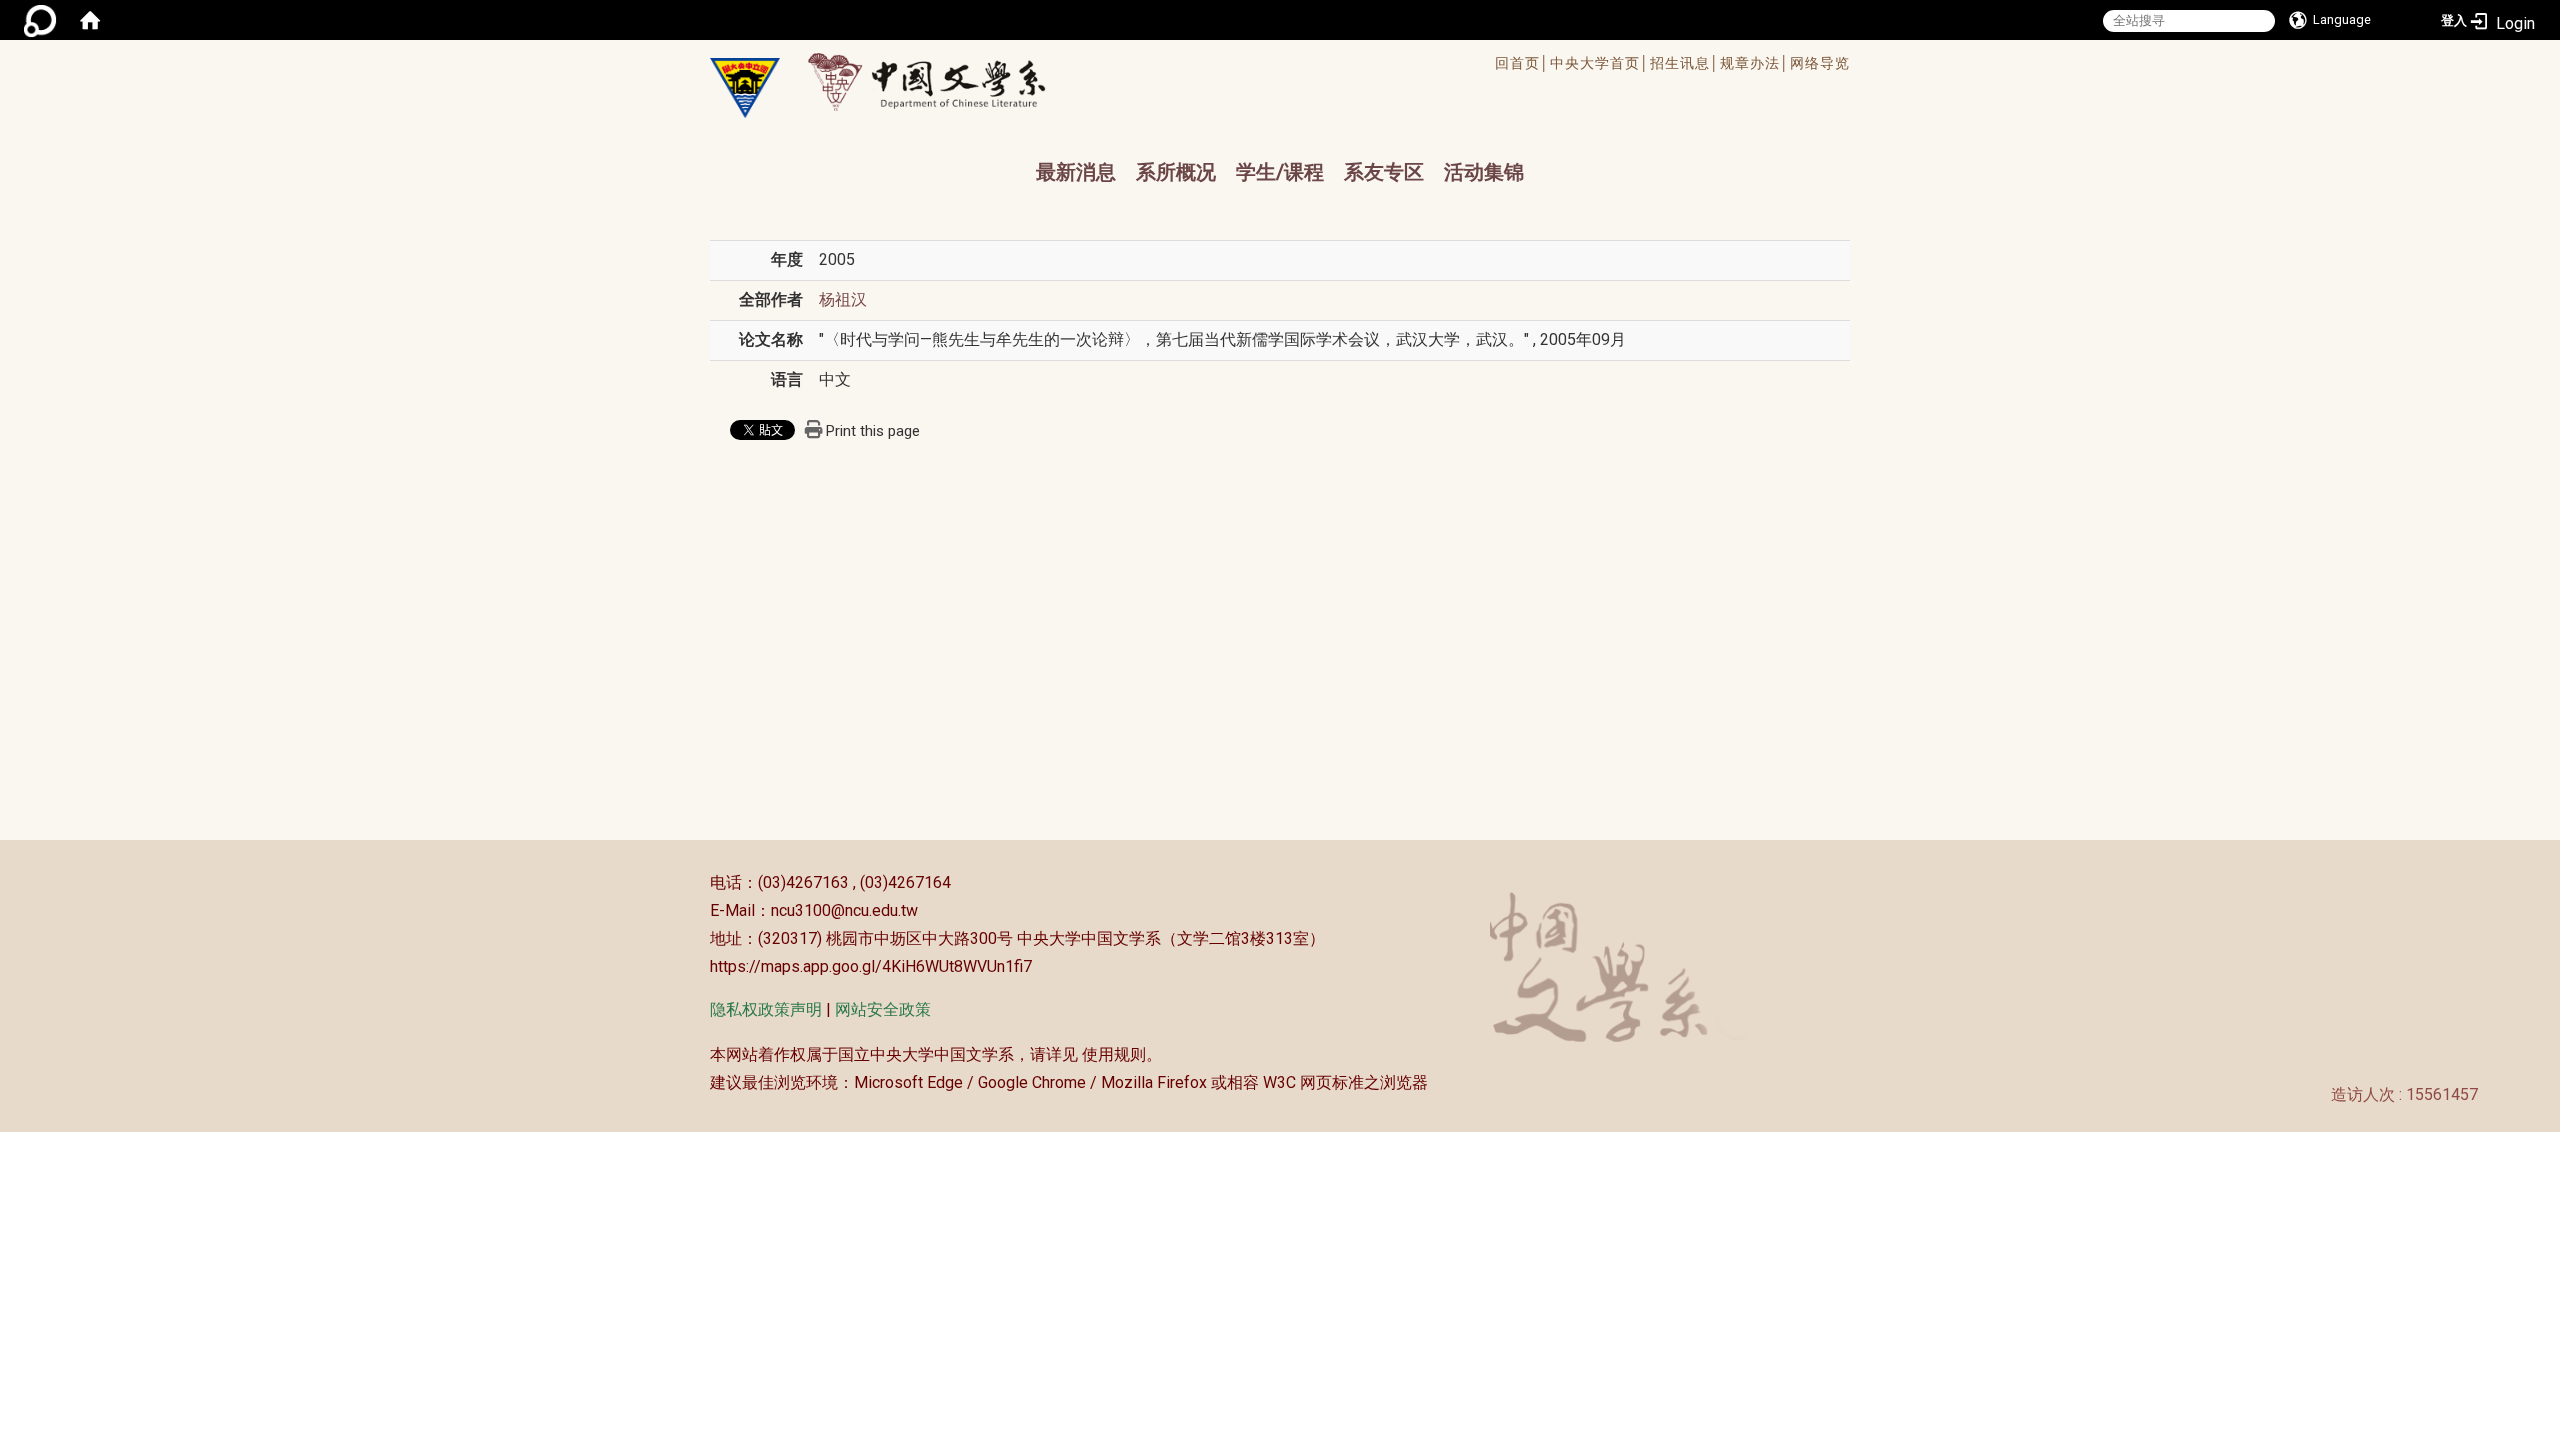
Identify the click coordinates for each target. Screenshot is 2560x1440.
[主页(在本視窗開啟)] (745, 88)
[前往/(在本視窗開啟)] (945, 81)
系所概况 (1176, 172)
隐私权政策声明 (766, 1009)
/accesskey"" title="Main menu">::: (1213, 65)
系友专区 (1384, 172)
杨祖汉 (843, 299)
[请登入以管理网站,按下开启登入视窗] (40, 20)
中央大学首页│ (1600, 63)
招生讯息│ (1685, 63)
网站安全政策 (883, 1009)
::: (699, 882)
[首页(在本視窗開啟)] (90, 20)
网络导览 (1820, 63)
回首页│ (1522, 63)
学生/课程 (1280, 172)
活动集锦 (1484, 172)
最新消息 (1076, 172)
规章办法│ (1755, 63)
